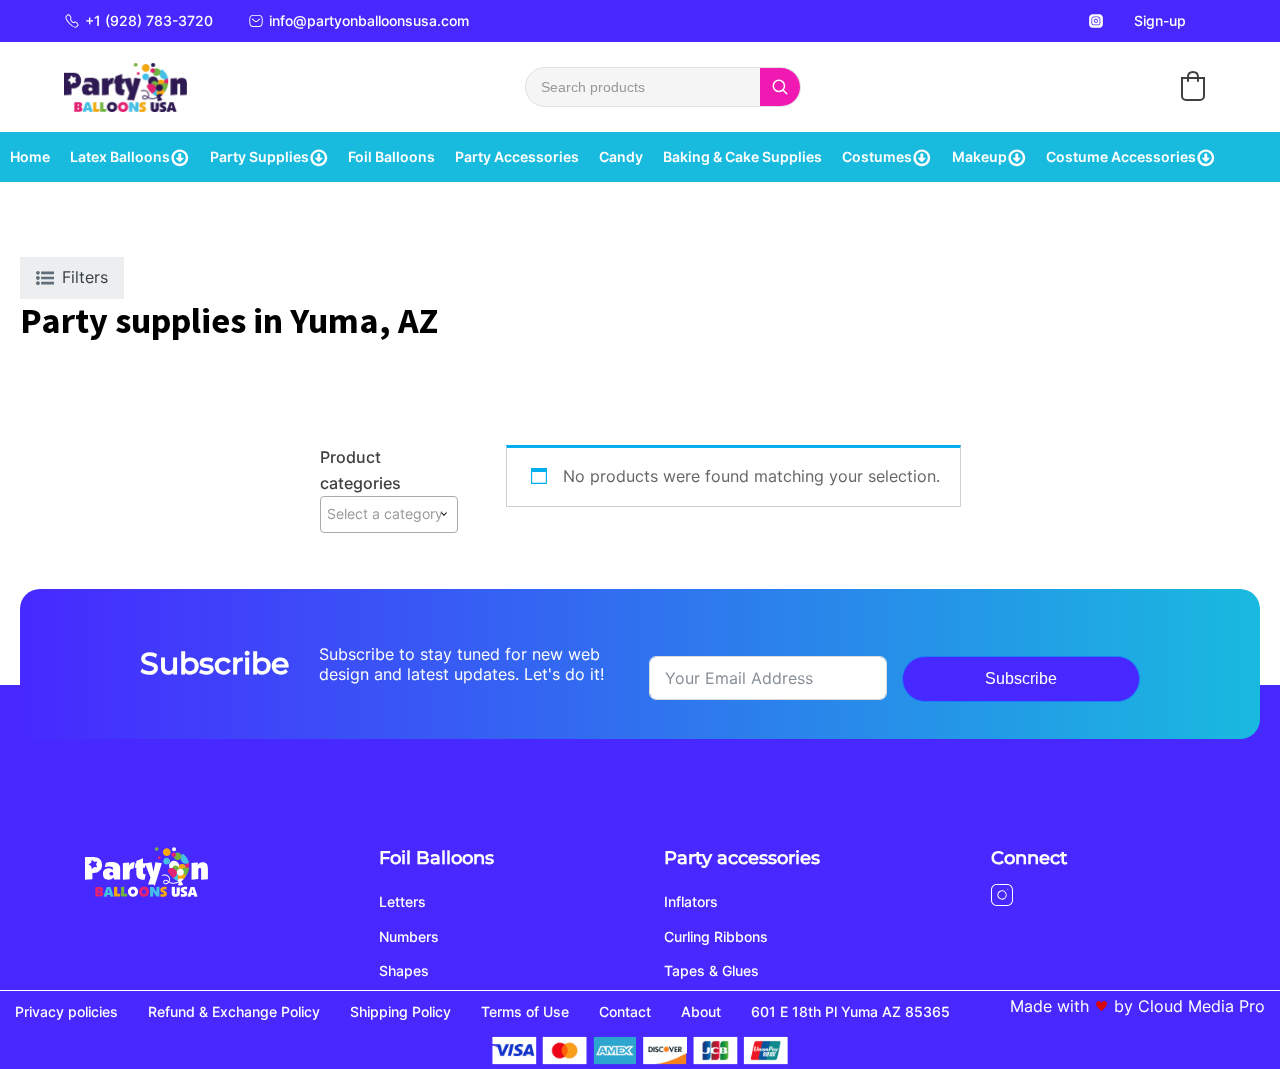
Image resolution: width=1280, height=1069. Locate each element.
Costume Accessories (1121, 156)
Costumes (877, 156)
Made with (1049, 1006)
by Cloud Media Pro (1189, 1006)
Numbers (409, 936)
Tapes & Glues (711, 970)
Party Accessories (517, 156)
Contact (625, 1011)
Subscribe (1021, 678)
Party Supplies (259, 156)
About (701, 1011)
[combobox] (389, 514)
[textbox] (389, 514)
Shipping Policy (400, 1011)
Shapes (404, 970)
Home (30, 156)
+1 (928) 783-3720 (149, 20)
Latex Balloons (120, 156)
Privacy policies (66, 1011)
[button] (1193, 86)
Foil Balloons (391, 156)
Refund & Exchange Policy (234, 1011)
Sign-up (1160, 20)
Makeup (979, 156)
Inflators (691, 901)
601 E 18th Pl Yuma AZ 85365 (850, 1011)
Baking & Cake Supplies (742, 156)
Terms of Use (525, 1011)
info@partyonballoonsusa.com (369, 20)
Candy (621, 156)
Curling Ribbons (716, 936)
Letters (402, 901)
